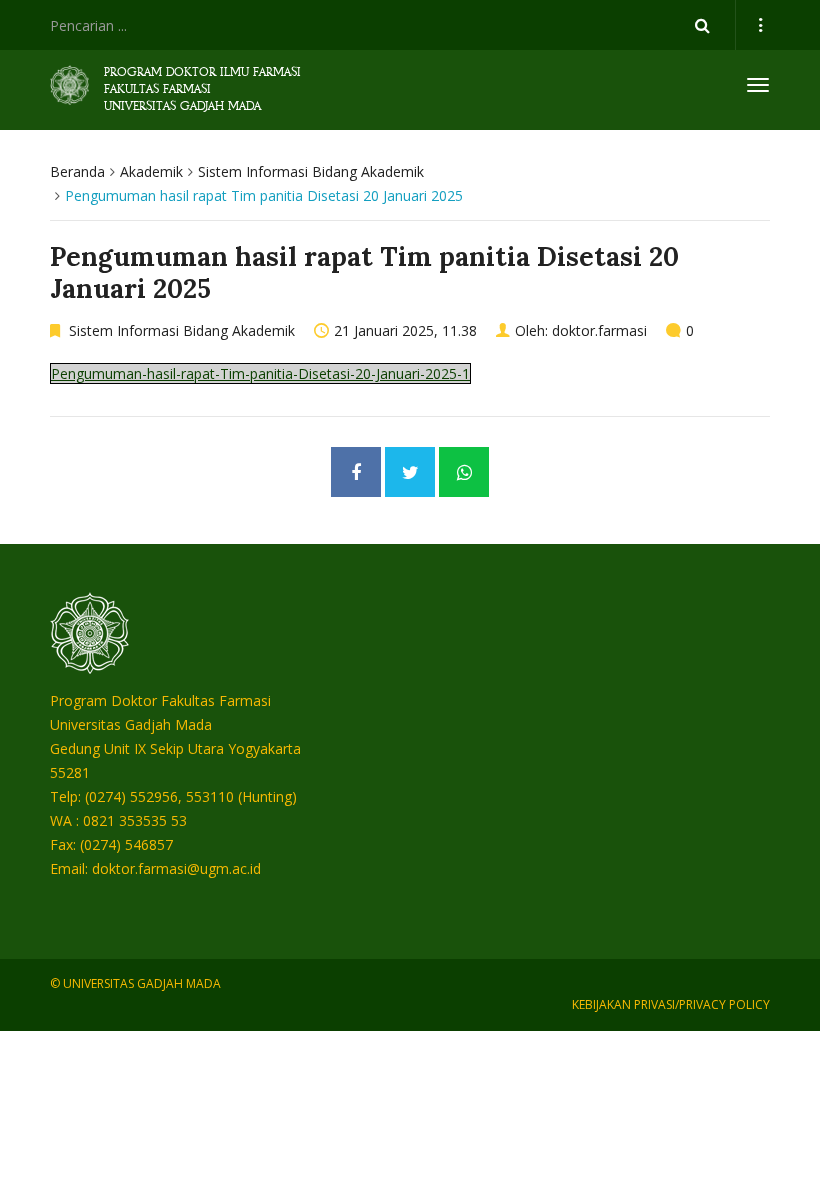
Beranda (77, 171)
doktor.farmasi (599, 330)
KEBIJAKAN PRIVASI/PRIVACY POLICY (671, 1004)
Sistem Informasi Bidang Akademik (311, 171)
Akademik (151, 171)
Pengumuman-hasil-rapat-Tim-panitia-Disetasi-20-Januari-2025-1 (260, 373)
